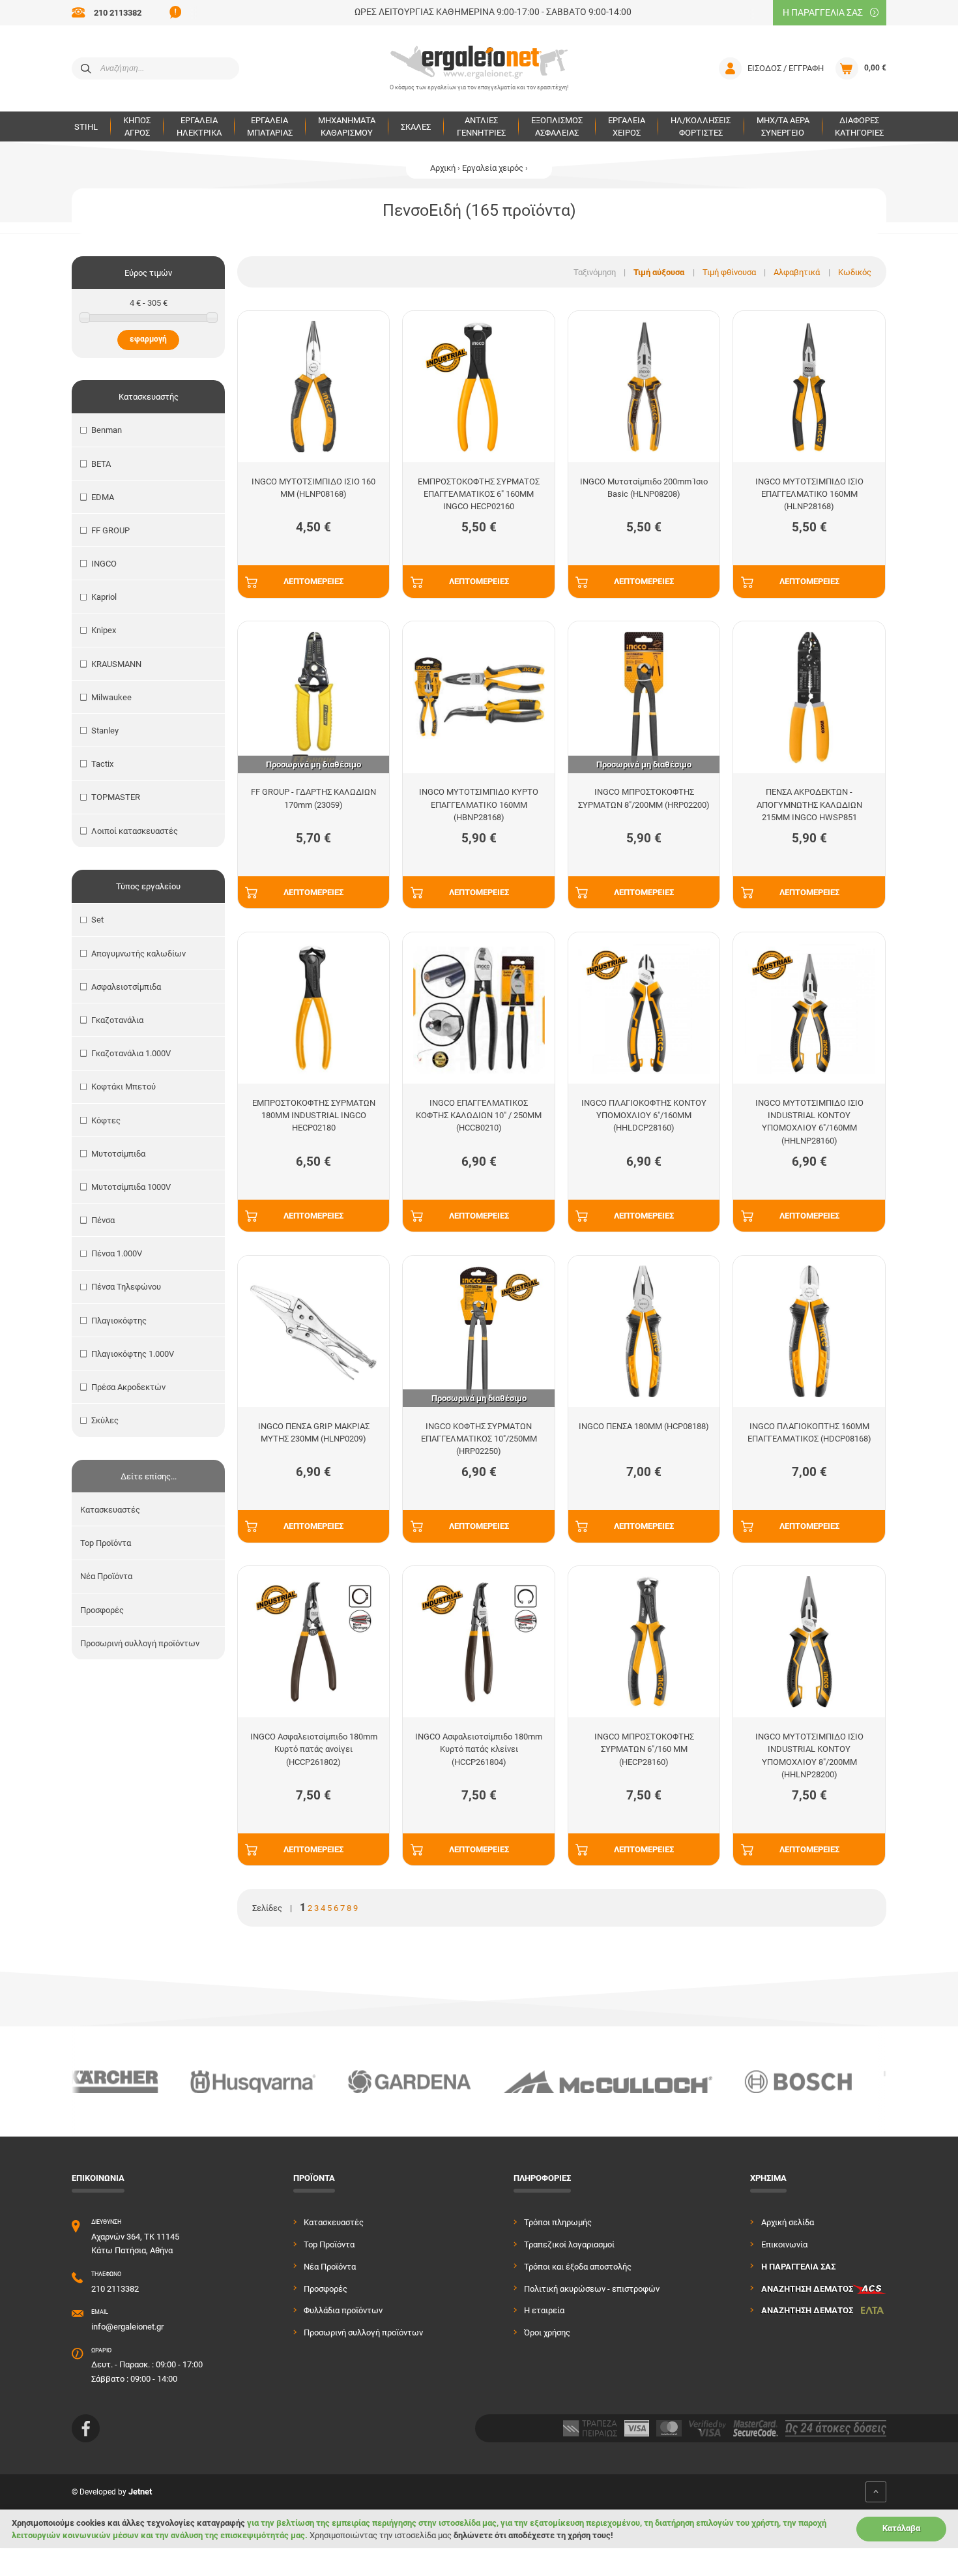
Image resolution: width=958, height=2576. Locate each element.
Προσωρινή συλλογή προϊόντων (140, 1643)
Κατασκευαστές (110, 1510)
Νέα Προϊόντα (106, 1576)
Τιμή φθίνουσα (729, 272)
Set (97, 920)
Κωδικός (855, 272)
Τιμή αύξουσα (659, 272)
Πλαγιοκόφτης (119, 1321)
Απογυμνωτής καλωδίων (138, 954)
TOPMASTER (116, 797)
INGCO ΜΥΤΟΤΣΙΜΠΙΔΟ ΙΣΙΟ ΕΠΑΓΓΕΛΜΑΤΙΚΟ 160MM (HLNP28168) (809, 494)
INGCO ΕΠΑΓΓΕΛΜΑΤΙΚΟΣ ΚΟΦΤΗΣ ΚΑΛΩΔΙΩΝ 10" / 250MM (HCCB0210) (479, 1115)
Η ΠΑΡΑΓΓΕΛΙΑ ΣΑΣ (823, 12)
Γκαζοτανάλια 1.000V (131, 1053)
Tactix (102, 764)
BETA (101, 464)
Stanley (105, 731)
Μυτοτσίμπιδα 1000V (131, 1187)
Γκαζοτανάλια (117, 1020)
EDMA (103, 497)
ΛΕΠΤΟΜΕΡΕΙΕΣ (313, 581)
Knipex (104, 630)
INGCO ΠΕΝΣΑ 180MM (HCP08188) (644, 1426)
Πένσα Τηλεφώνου (126, 1287)
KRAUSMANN (116, 664)
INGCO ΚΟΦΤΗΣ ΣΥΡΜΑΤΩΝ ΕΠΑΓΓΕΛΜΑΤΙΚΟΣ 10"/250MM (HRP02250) (479, 1439)
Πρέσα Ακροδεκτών (128, 1387)
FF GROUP (110, 530)
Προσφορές (102, 1610)
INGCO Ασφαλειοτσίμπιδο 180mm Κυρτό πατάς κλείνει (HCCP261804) (479, 1749)
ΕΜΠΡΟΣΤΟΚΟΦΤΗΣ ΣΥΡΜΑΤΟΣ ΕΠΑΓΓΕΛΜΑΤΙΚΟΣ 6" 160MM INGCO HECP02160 (479, 494)
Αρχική (443, 168)
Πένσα (103, 1220)
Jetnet (140, 2492)
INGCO (104, 564)
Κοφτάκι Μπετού (123, 1087)
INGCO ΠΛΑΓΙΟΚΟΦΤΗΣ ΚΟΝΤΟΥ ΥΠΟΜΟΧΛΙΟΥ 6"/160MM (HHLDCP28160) (644, 1115)
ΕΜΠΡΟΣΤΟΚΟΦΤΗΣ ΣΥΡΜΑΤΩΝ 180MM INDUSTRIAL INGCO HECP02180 (314, 1115)
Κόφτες (106, 1120)
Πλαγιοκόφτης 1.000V (133, 1354)
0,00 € (875, 68)
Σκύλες (105, 1420)
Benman (107, 430)
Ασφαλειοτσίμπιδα (126, 987)
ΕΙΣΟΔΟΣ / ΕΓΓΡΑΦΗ (786, 68)
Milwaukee (111, 697)
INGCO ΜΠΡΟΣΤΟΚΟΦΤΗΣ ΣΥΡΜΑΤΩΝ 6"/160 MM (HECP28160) (644, 1749)
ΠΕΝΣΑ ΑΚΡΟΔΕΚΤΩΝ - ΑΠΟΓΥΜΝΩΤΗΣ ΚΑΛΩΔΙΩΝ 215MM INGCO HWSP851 (809, 804)
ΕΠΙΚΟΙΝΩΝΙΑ (98, 2178)
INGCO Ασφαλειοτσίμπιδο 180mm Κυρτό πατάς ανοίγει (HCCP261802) (314, 1749)
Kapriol (104, 597)
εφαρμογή (148, 339)
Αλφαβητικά (797, 272)
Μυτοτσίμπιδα (118, 1154)
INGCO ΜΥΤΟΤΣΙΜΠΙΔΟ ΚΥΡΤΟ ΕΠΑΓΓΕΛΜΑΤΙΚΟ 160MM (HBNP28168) (479, 804)
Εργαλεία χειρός (493, 168)
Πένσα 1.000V (117, 1253)
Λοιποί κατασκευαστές (135, 831)
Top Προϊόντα (106, 1543)
